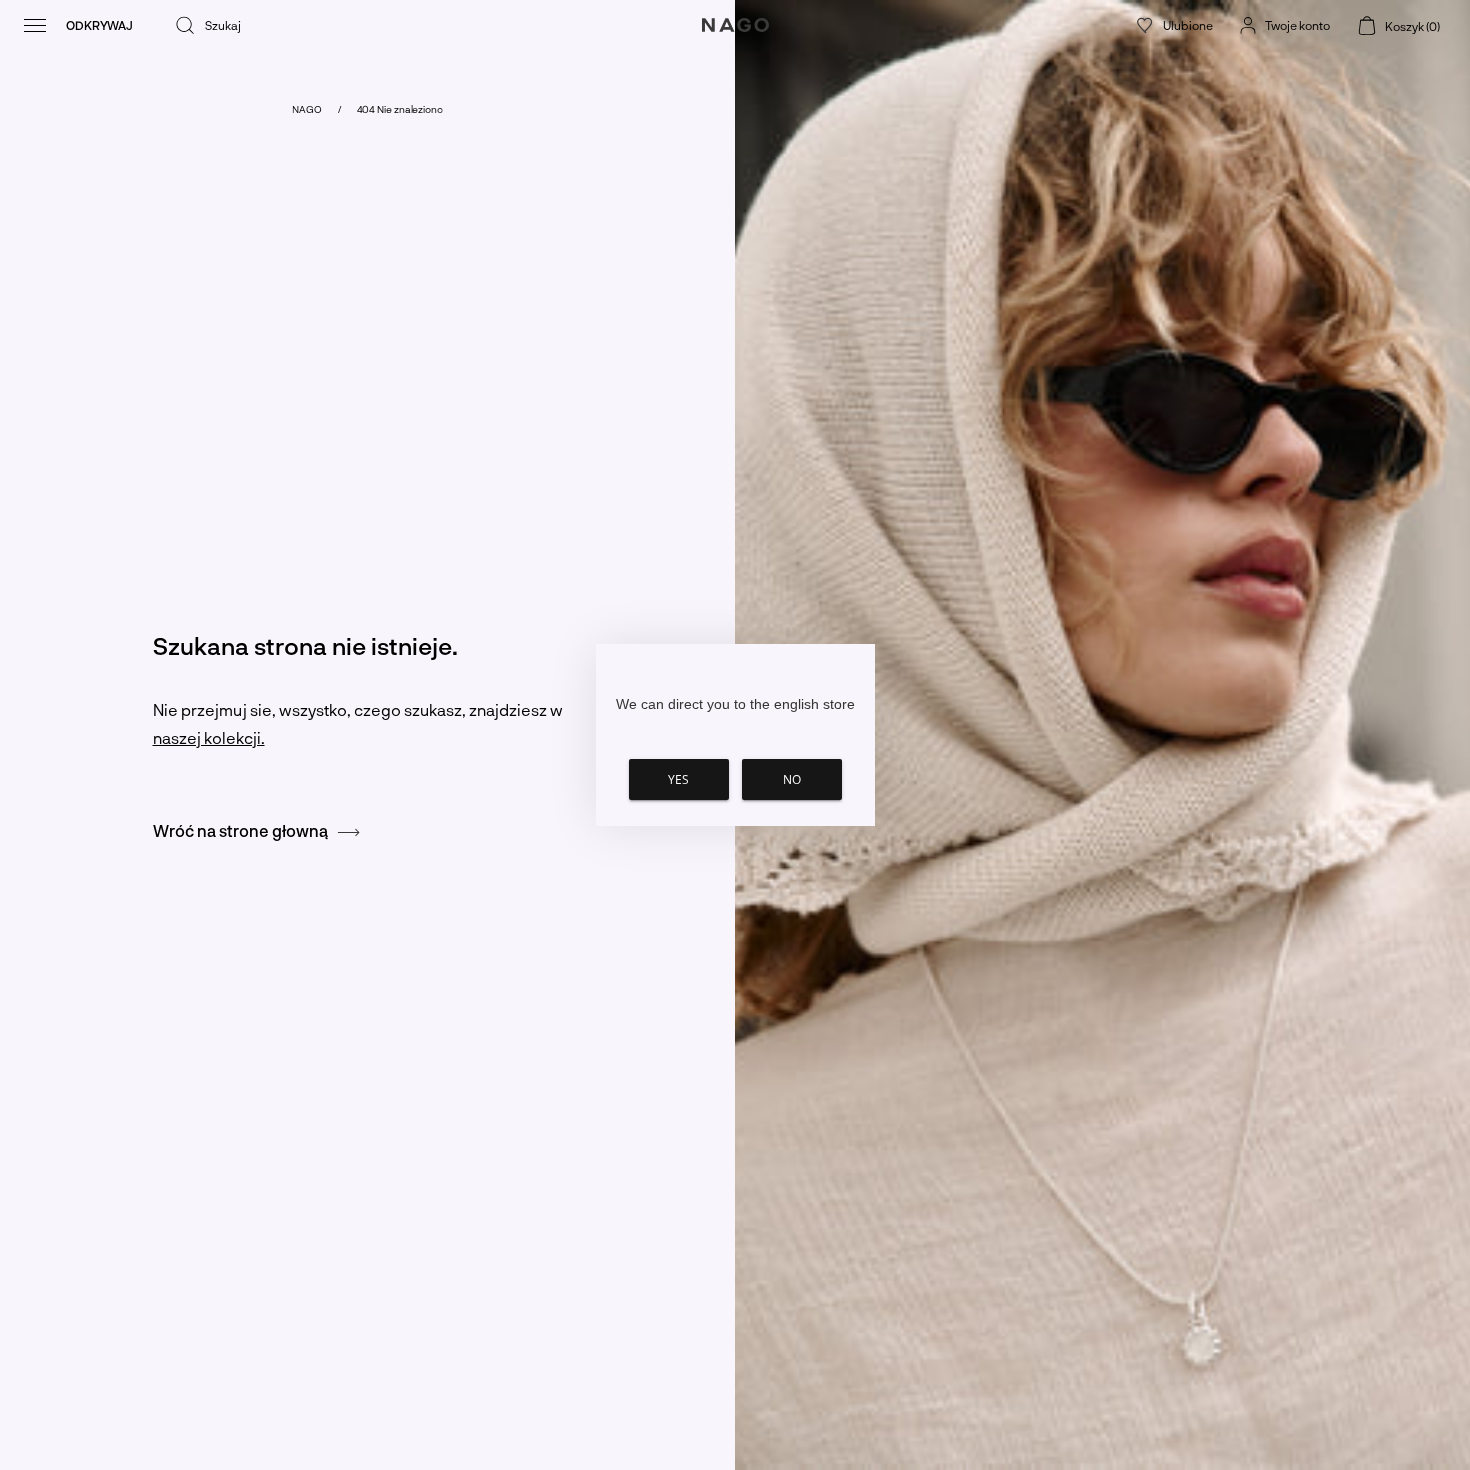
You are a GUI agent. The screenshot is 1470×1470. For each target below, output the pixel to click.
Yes (678, 779)
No (792, 779)
